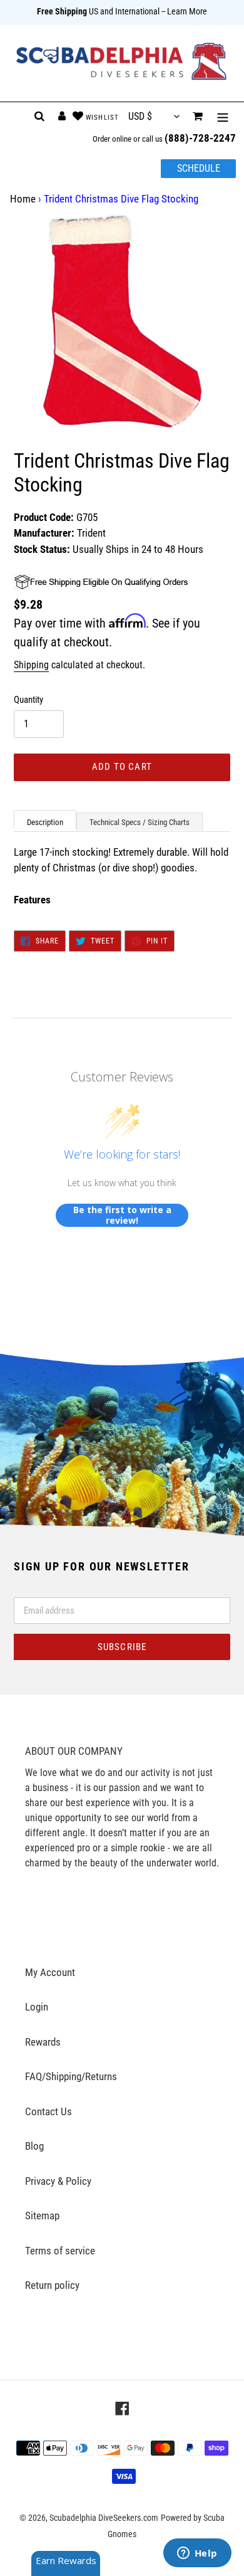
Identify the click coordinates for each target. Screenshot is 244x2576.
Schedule (199, 168)
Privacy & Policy (58, 2181)
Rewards (43, 2042)
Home (23, 199)
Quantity (28, 700)
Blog (34, 2146)
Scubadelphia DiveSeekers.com (104, 2518)
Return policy (52, 2285)
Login (37, 2007)
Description (45, 822)
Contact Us (48, 2111)
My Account (50, 1972)
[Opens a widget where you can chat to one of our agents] (197, 2554)
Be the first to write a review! (122, 1215)
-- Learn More (184, 11)
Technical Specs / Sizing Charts (140, 822)
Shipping (31, 665)
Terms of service (60, 2251)
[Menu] (223, 117)
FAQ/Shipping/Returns (71, 2076)
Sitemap (42, 2216)
